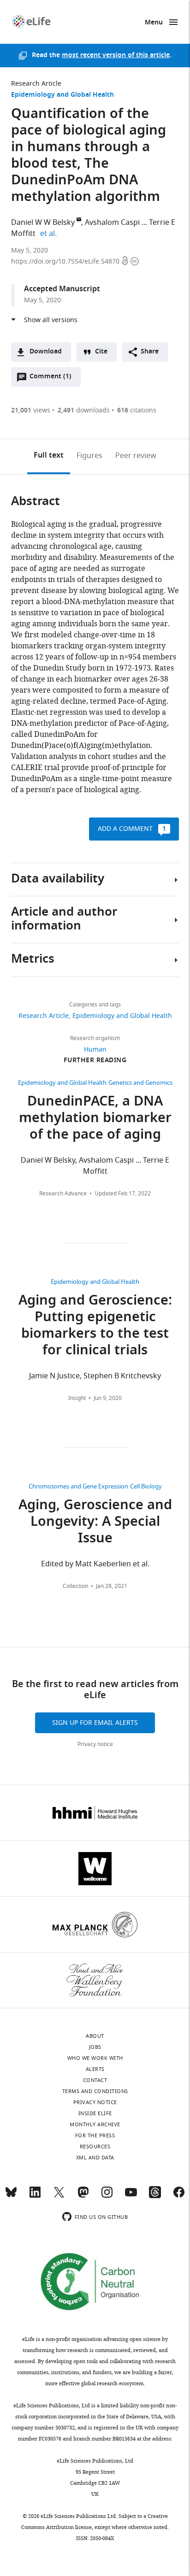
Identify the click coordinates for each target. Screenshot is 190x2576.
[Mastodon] (83, 2196)
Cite (101, 352)
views (31, 410)
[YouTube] (131, 2196)
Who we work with (95, 2058)
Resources (95, 2147)
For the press (95, 2135)
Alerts (95, 2069)
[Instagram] (107, 2196)
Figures (89, 456)
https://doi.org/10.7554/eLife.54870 (66, 262)
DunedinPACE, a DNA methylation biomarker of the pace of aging (95, 1119)
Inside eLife (95, 2113)
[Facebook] (179, 2196)
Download (46, 352)
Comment (50, 379)
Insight (77, 1398)
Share (150, 352)
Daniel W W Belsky (43, 223)
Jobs (95, 2047)
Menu (154, 23)
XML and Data (95, 2158)
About (95, 2036)
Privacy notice (95, 1744)
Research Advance (63, 1194)
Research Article (36, 84)
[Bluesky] (11, 2196)
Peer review (136, 456)
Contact (95, 2080)
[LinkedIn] (35, 2196)
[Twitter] (59, 2196)
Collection (75, 1586)
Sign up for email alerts (95, 1723)
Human (95, 1050)
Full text (49, 456)
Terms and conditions (95, 2091)
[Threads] (155, 2196)
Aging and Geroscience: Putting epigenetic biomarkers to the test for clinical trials (95, 1326)
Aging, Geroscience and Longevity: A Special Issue (95, 1523)
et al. (50, 234)
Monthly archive (95, 2124)
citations (137, 410)
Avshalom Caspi (112, 223)
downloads (84, 410)
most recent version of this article (116, 56)
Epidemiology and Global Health (62, 95)
